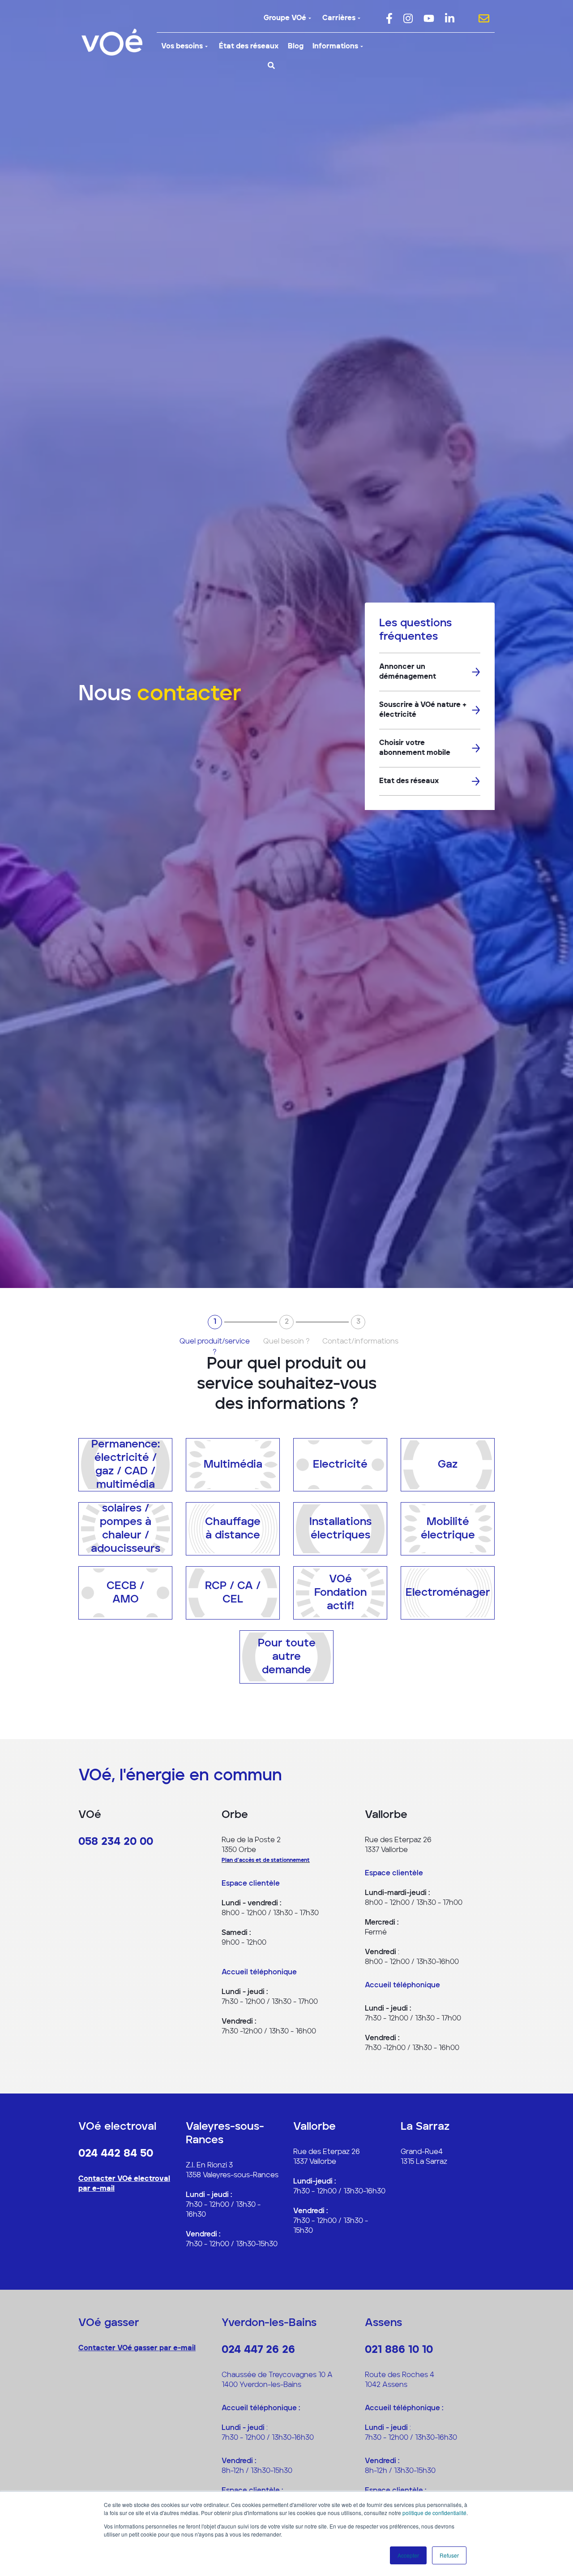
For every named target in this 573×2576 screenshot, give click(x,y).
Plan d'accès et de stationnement (266, 1861)
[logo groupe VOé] (112, 42)
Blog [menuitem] (296, 47)
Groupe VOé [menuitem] (285, 18)
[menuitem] (389, 18)
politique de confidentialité (434, 2513)
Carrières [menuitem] (339, 18)
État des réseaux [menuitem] (249, 47)
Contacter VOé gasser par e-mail (137, 2348)
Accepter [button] (408, 2555)
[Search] (271, 65)
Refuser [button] (449, 2555)
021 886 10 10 (399, 2350)
